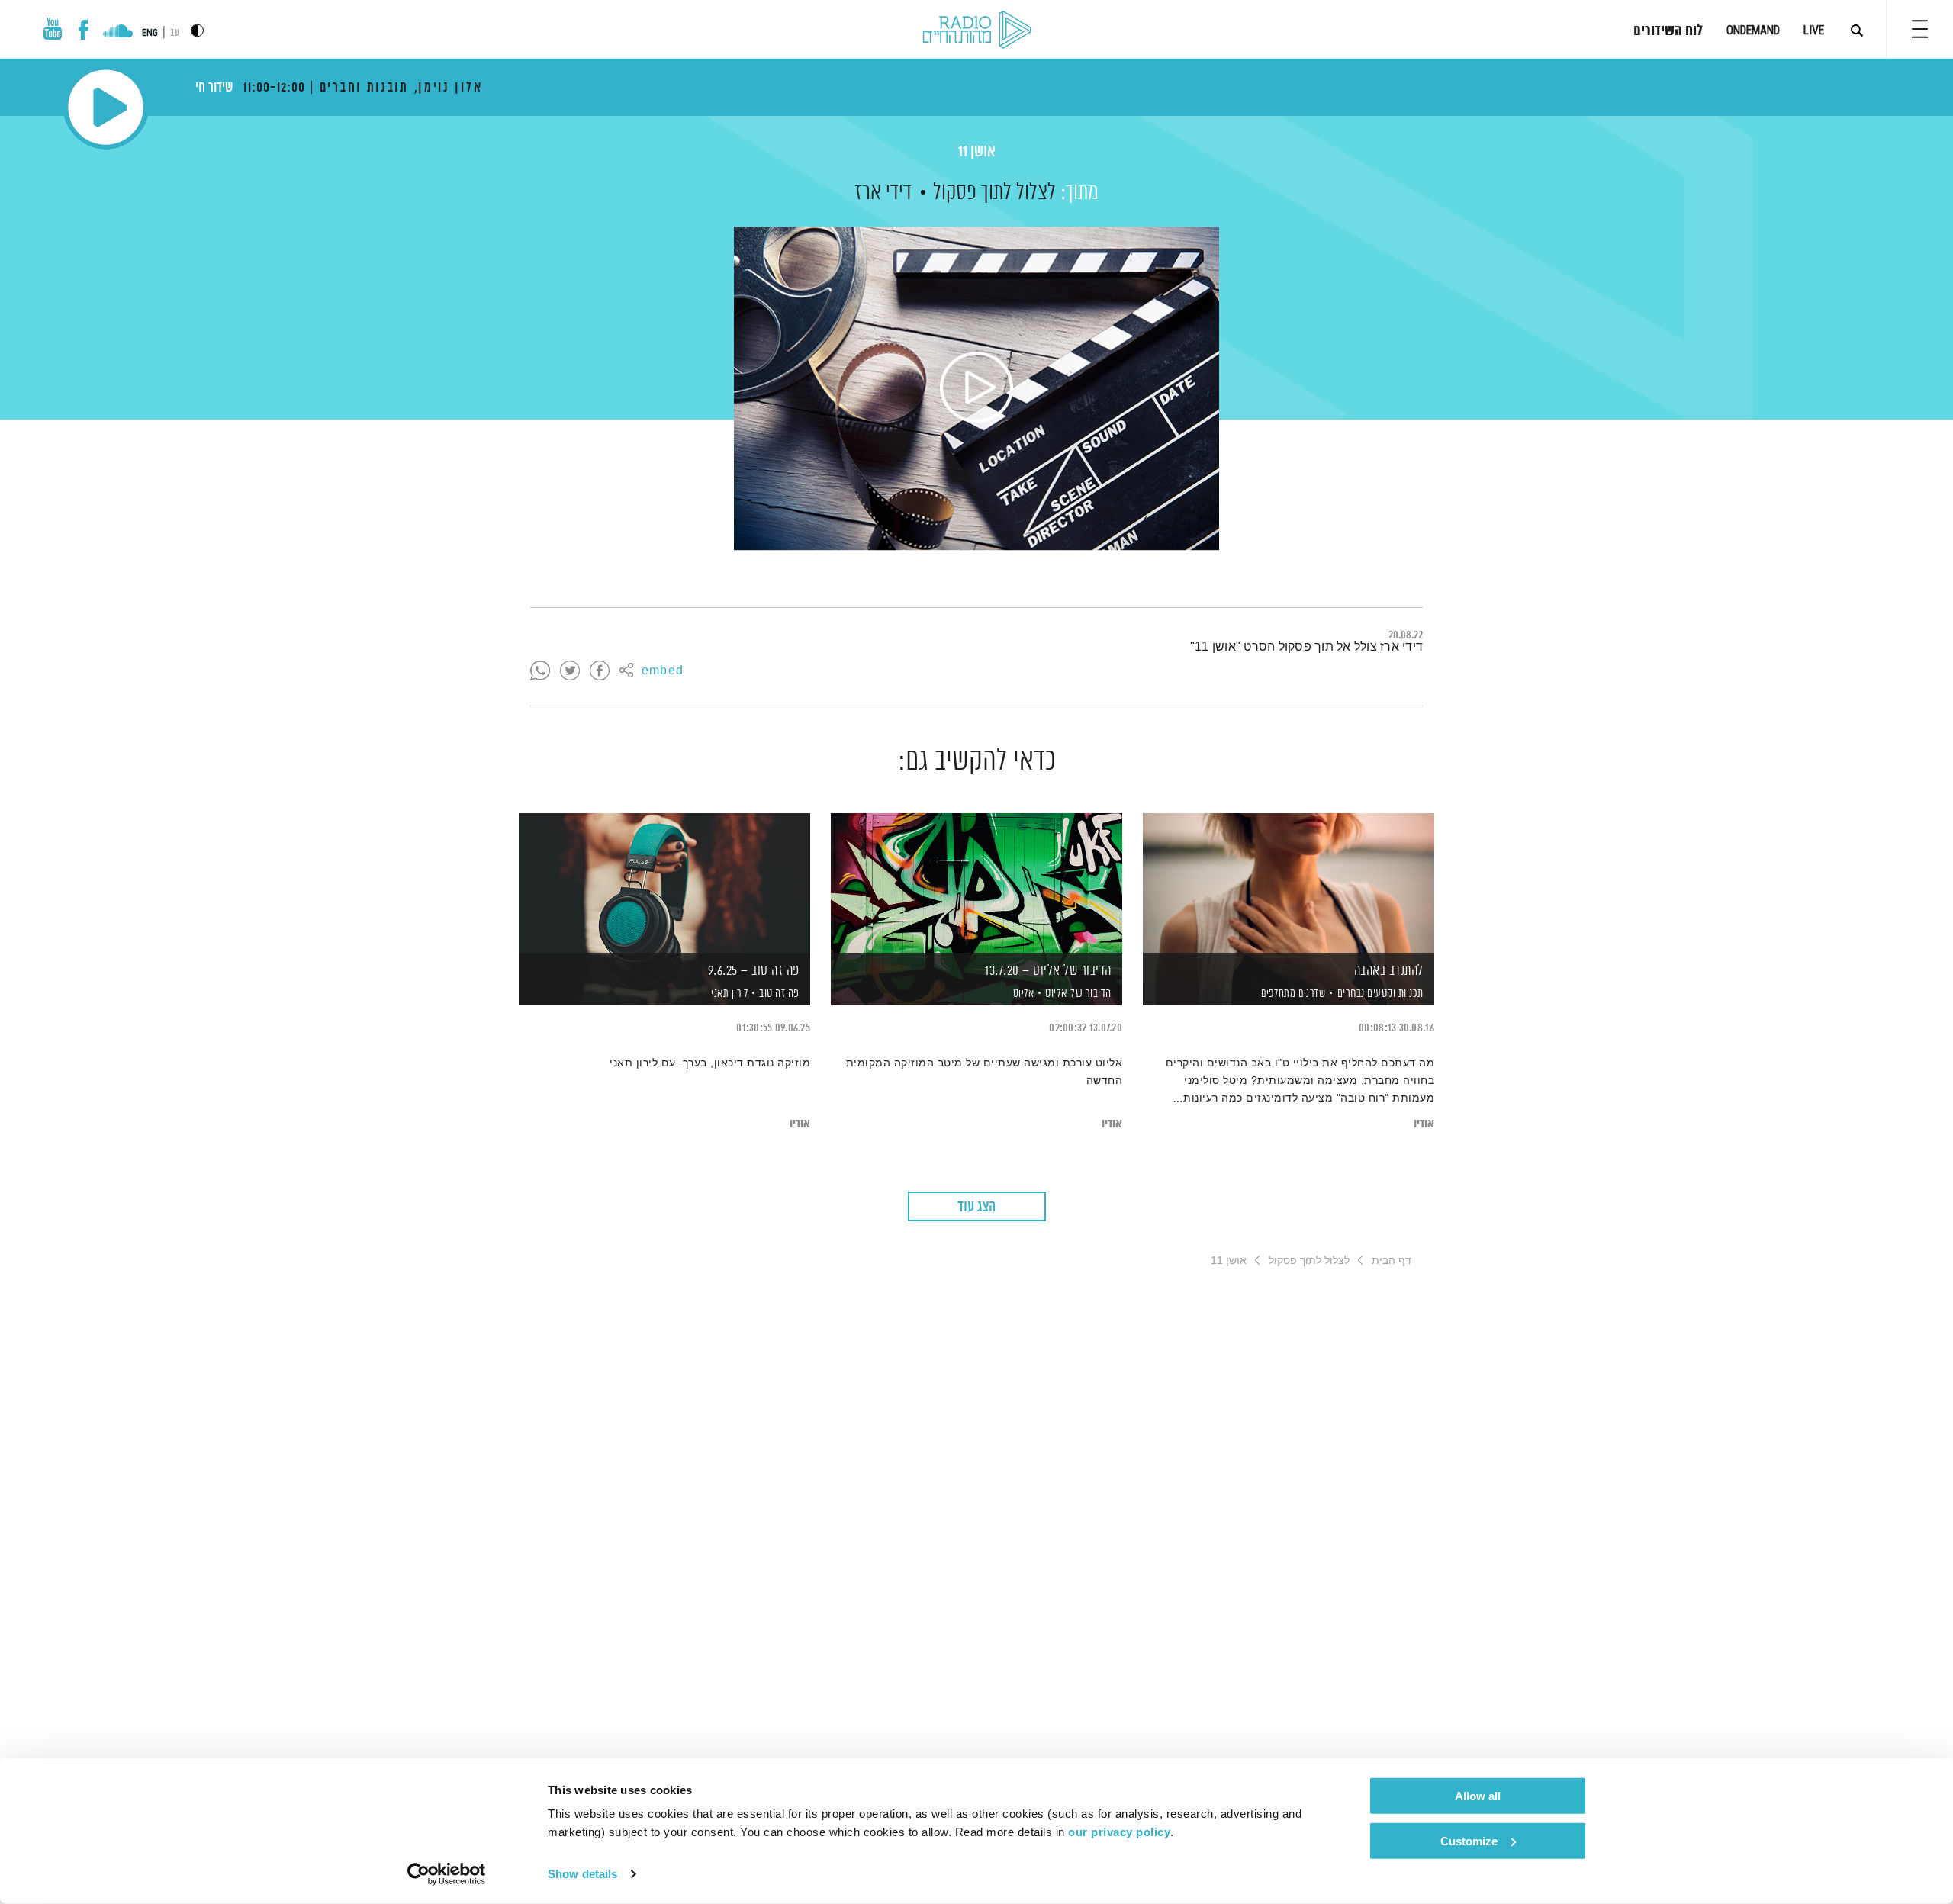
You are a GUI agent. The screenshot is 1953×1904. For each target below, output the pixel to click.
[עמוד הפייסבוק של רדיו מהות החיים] (84, 30)
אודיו (1424, 1124)
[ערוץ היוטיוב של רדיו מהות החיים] (53, 29)
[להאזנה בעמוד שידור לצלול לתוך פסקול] (976, 388)
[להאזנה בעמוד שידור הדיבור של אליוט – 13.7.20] (976, 883)
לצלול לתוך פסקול (994, 193)
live (1814, 30)
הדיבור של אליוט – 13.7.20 (1048, 971)
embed (663, 671)
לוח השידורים (1668, 31)
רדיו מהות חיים (977, 31)
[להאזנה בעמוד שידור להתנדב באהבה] (1289, 883)
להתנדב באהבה (1389, 971)
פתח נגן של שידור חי (106, 107)
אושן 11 (977, 152)
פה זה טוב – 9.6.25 (754, 971)
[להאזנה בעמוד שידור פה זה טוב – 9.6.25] (664, 883)
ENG (150, 33)
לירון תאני (729, 994)
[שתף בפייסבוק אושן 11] (600, 671)
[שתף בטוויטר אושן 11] (570, 671)
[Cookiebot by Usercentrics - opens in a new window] (447, 1874)
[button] (1920, 29)
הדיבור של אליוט (1078, 994)
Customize (1469, 1840)
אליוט (1022, 994)
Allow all (1478, 1796)
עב (175, 33)
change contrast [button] (197, 30)
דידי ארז (883, 193)
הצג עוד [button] (976, 1207)
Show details (582, 1874)
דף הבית (1392, 1260)
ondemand (1753, 30)
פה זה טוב (779, 994)
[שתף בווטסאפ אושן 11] (540, 671)
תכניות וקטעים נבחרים (1380, 994)
